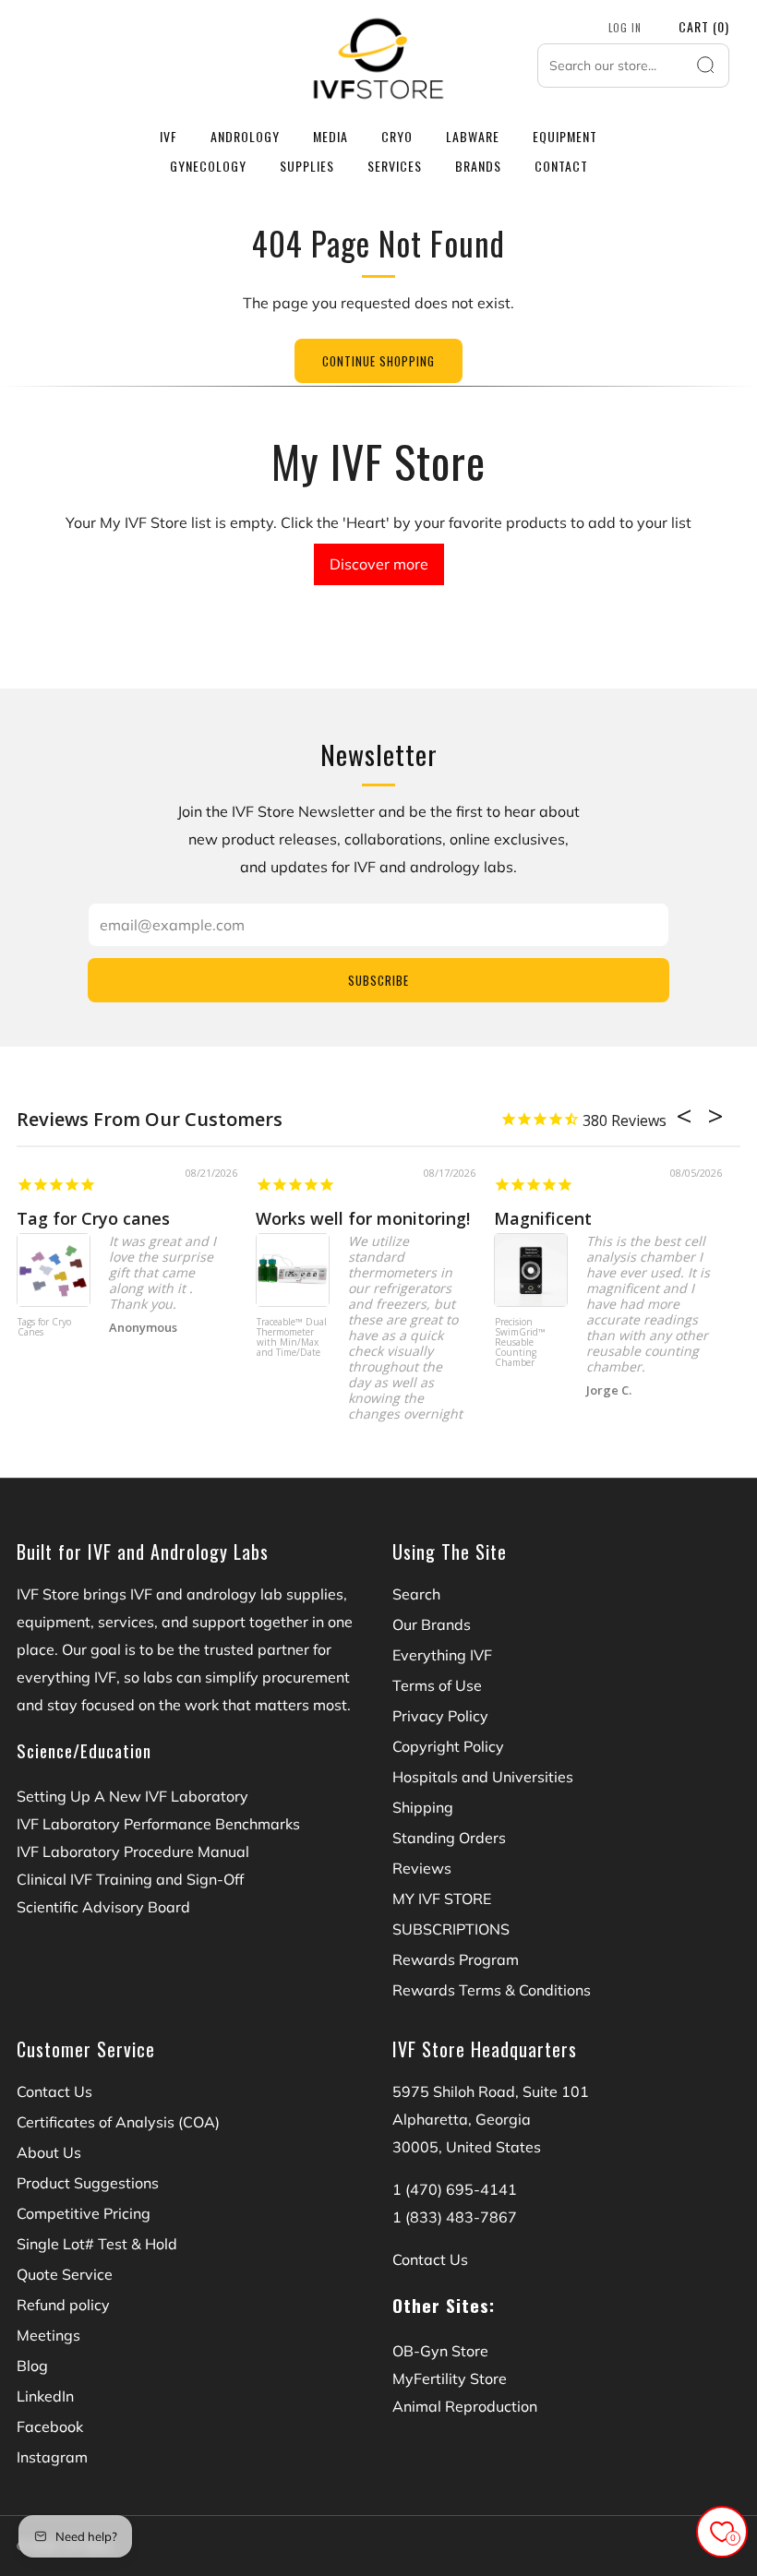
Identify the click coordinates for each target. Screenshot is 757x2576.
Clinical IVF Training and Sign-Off (130, 1879)
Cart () (704, 26)
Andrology (245, 136)
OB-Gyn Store (440, 2351)
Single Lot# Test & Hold (97, 2244)
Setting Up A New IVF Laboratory (132, 1796)
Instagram (52, 2457)
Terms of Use (437, 1685)
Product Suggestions (88, 2183)
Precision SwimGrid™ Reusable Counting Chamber (520, 1343)
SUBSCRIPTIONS (451, 1929)
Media (330, 136)
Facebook (50, 2426)
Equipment (565, 136)
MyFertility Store (450, 2378)
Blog (32, 2366)
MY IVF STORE (442, 1899)
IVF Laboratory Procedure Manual (133, 1851)
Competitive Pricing (84, 2213)
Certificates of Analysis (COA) (118, 2122)
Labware (473, 136)
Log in (625, 28)
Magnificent (543, 1218)
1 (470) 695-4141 (455, 2189)
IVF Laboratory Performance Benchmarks (158, 1824)
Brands (478, 166)
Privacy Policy (440, 1716)
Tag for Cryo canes (93, 1218)
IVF (168, 136)
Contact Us (54, 2091)
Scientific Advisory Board (103, 1907)
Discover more (379, 564)
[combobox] (633, 66)
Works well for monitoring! (363, 1218)
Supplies (307, 166)
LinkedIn (45, 2396)
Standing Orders (449, 1838)
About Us (49, 2152)
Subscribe (378, 980)
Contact (561, 166)
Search (416, 1594)
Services (395, 166)
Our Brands (432, 1624)
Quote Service (65, 2274)
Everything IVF (442, 1655)
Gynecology (208, 166)
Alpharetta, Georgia (462, 2119)
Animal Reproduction (465, 2406)
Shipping (423, 1807)
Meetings (48, 2335)
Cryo (397, 136)
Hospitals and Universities (483, 1777)
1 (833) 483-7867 (455, 2217)
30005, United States (467, 2147)
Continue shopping (378, 361)
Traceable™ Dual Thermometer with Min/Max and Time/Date (292, 1338)
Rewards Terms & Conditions (492, 1990)
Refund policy (63, 2305)
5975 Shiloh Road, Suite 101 (491, 2091)
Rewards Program (456, 1959)
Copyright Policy (448, 1746)
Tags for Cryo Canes (44, 1328)
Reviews (422, 1868)
